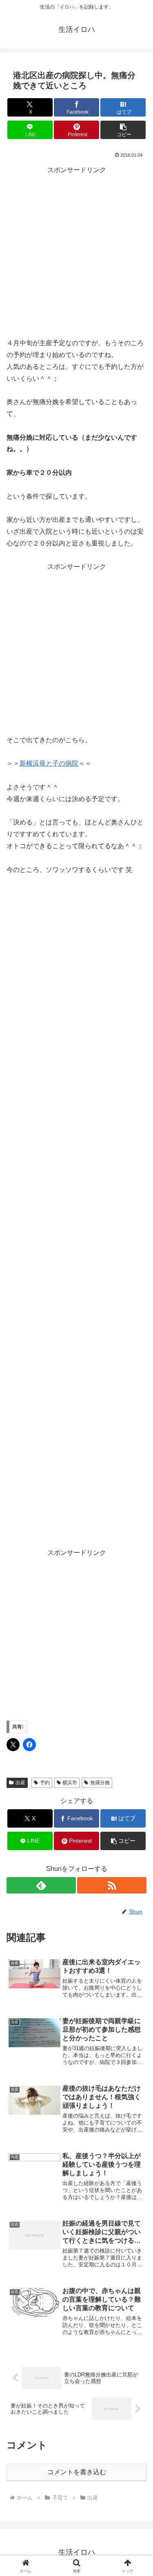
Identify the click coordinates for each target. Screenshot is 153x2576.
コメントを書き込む (77, 2472)
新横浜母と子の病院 (49, 763)
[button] (123, 130)
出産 (20, 1783)
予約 (45, 1783)
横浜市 (70, 1783)
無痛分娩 (100, 1783)
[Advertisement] (76, 253)
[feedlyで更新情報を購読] (41, 1885)
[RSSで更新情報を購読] (112, 1885)
